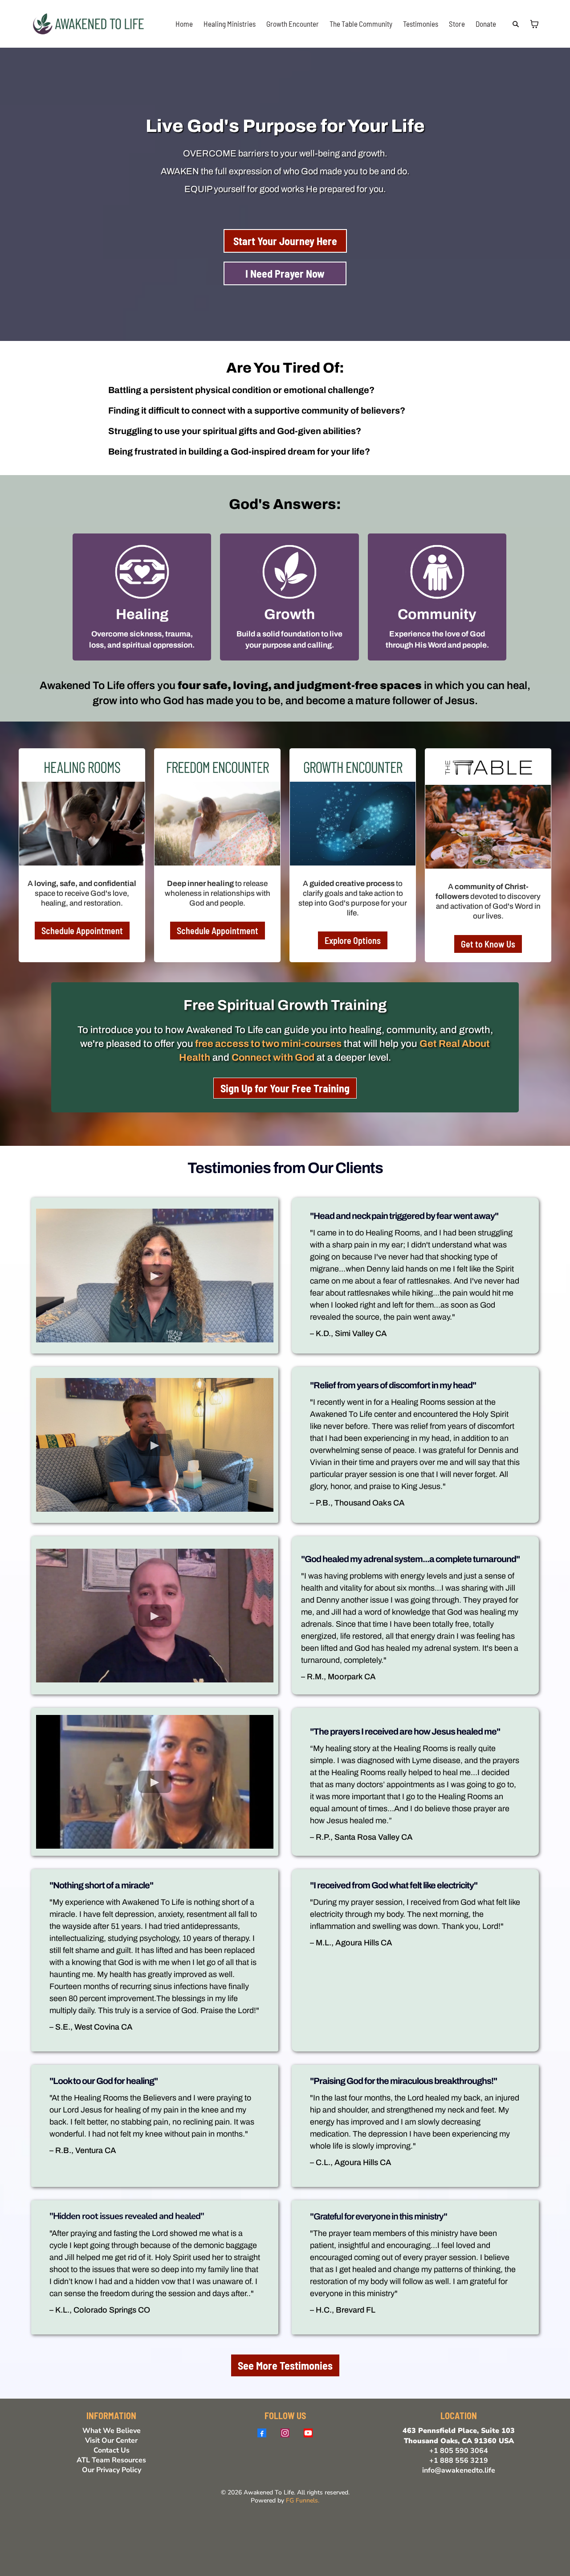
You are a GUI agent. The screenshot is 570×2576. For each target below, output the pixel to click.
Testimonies (421, 24)
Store (457, 24)
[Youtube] (308, 2433)
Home (184, 24)
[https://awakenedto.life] (89, 23)
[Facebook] (262, 2433)
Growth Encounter (293, 24)
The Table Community (361, 24)
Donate (486, 24)
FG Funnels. (303, 2500)
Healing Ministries (230, 24)
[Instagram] (285, 2433)
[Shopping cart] (534, 24)
